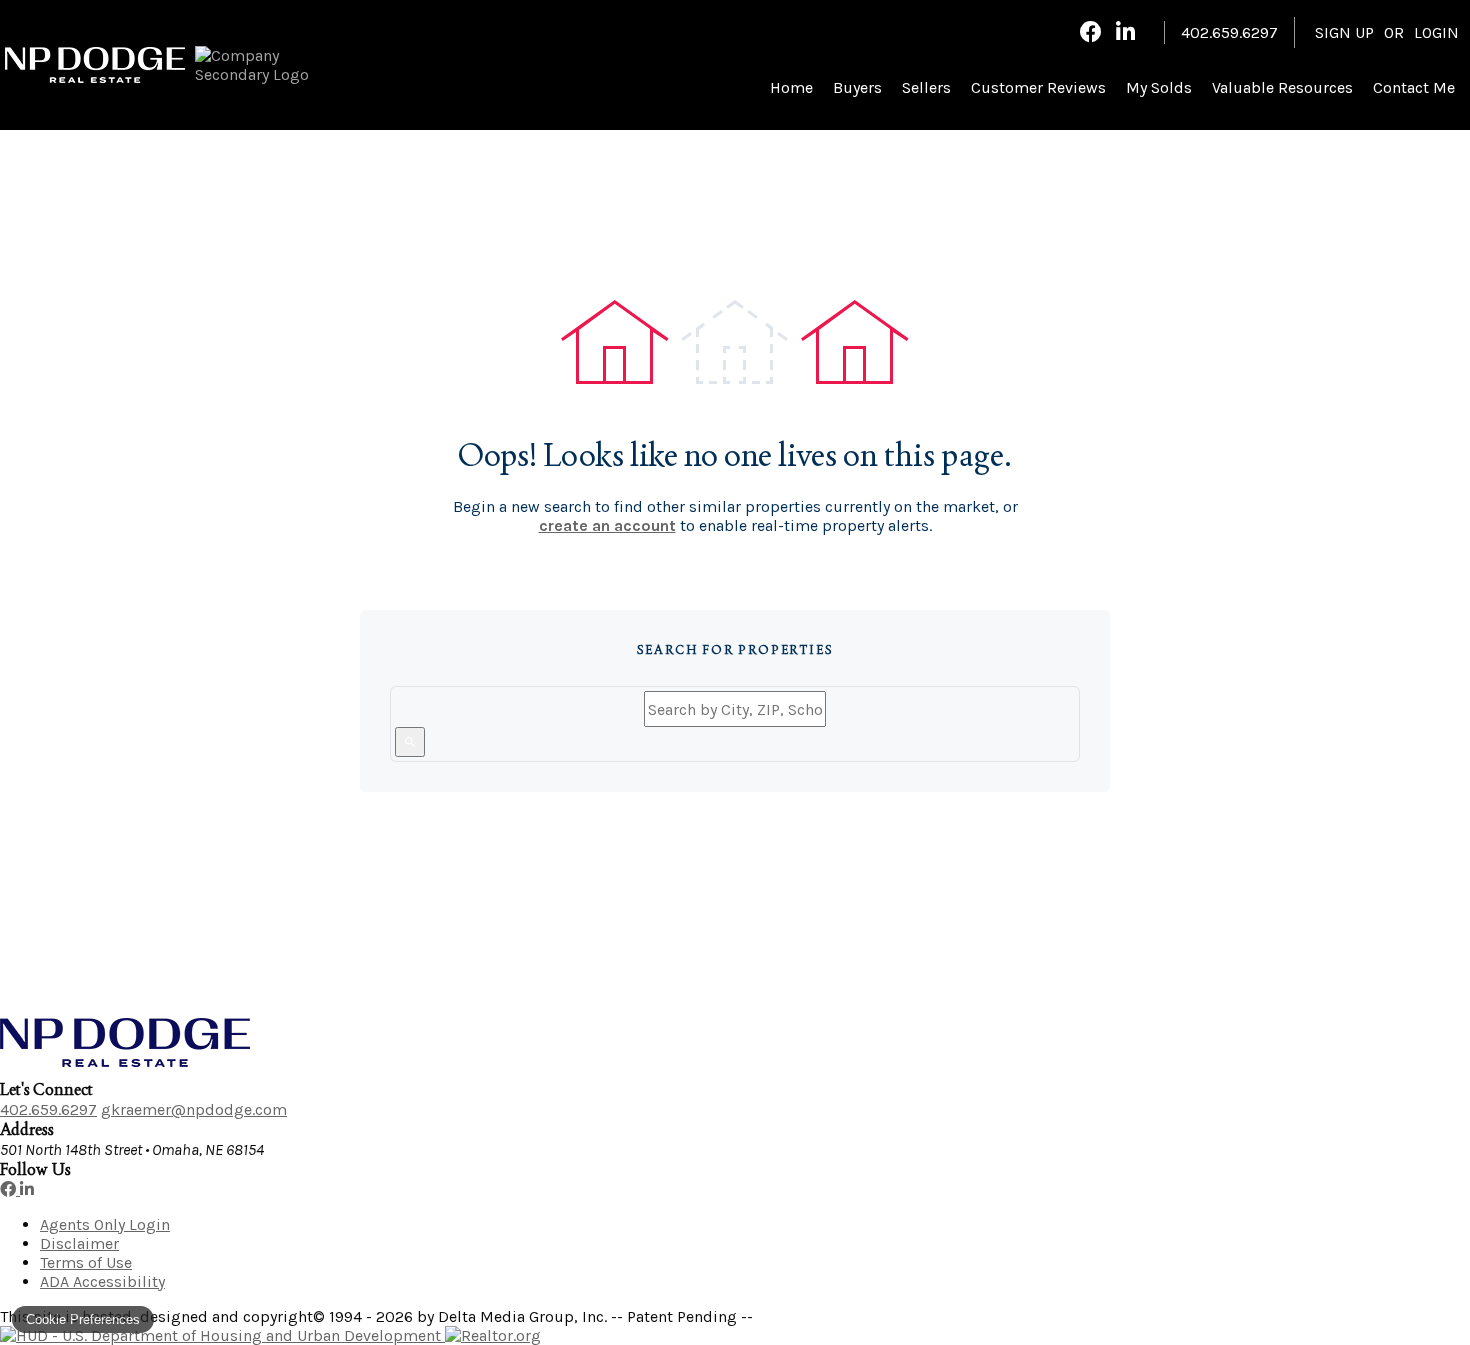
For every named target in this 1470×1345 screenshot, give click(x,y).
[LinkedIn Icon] (1125, 32)
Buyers (857, 87)
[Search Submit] (410, 742)
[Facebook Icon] (1091, 32)
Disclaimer (79, 1243)
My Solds (1159, 87)
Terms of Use (86, 1262)
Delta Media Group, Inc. (522, 1316)
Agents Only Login (105, 1224)
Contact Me (1414, 87)
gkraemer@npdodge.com (194, 1109)
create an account (607, 525)
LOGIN (1436, 32)
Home (791, 87)
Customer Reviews (1038, 87)
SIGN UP (1344, 32)
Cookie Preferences (83, 1319)
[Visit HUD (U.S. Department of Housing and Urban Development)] (222, 1335)
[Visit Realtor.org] (493, 1335)
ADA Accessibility (102, 1281)
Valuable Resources (1282, 87)
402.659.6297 (48, 1109)
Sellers (926, 87)
